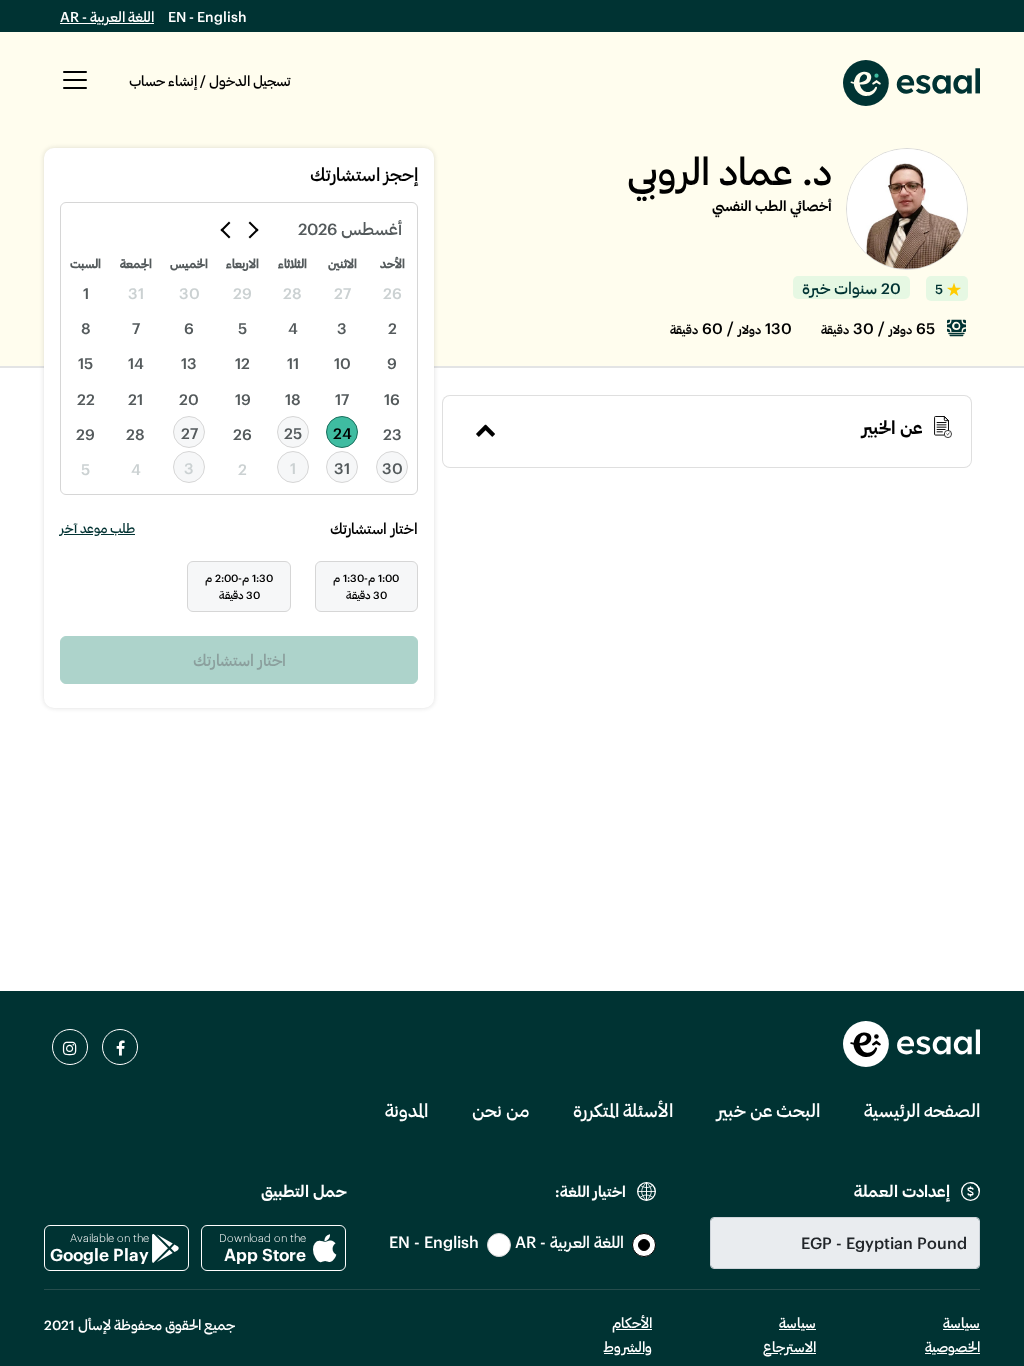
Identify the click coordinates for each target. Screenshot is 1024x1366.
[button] (75, 91)
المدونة (406, 1110)
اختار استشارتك (239, 659)
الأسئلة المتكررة (623, 1110)
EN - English (207, 16)
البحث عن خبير (768, 1110)
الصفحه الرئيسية (922, 1110)
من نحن (500, 1110)
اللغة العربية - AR (107, 16)
